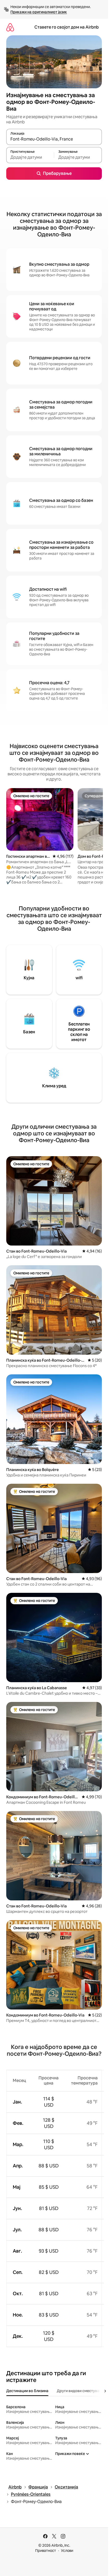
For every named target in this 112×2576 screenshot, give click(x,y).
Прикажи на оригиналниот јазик (39, 12)
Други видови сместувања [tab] (81, 2391)
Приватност (46, 2551)
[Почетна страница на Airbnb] (10, 27)
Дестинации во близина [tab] (27, 2391)
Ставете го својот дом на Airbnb (67, 27)
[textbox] (30, 157)
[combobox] (54, 139)
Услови (67, 2551)
